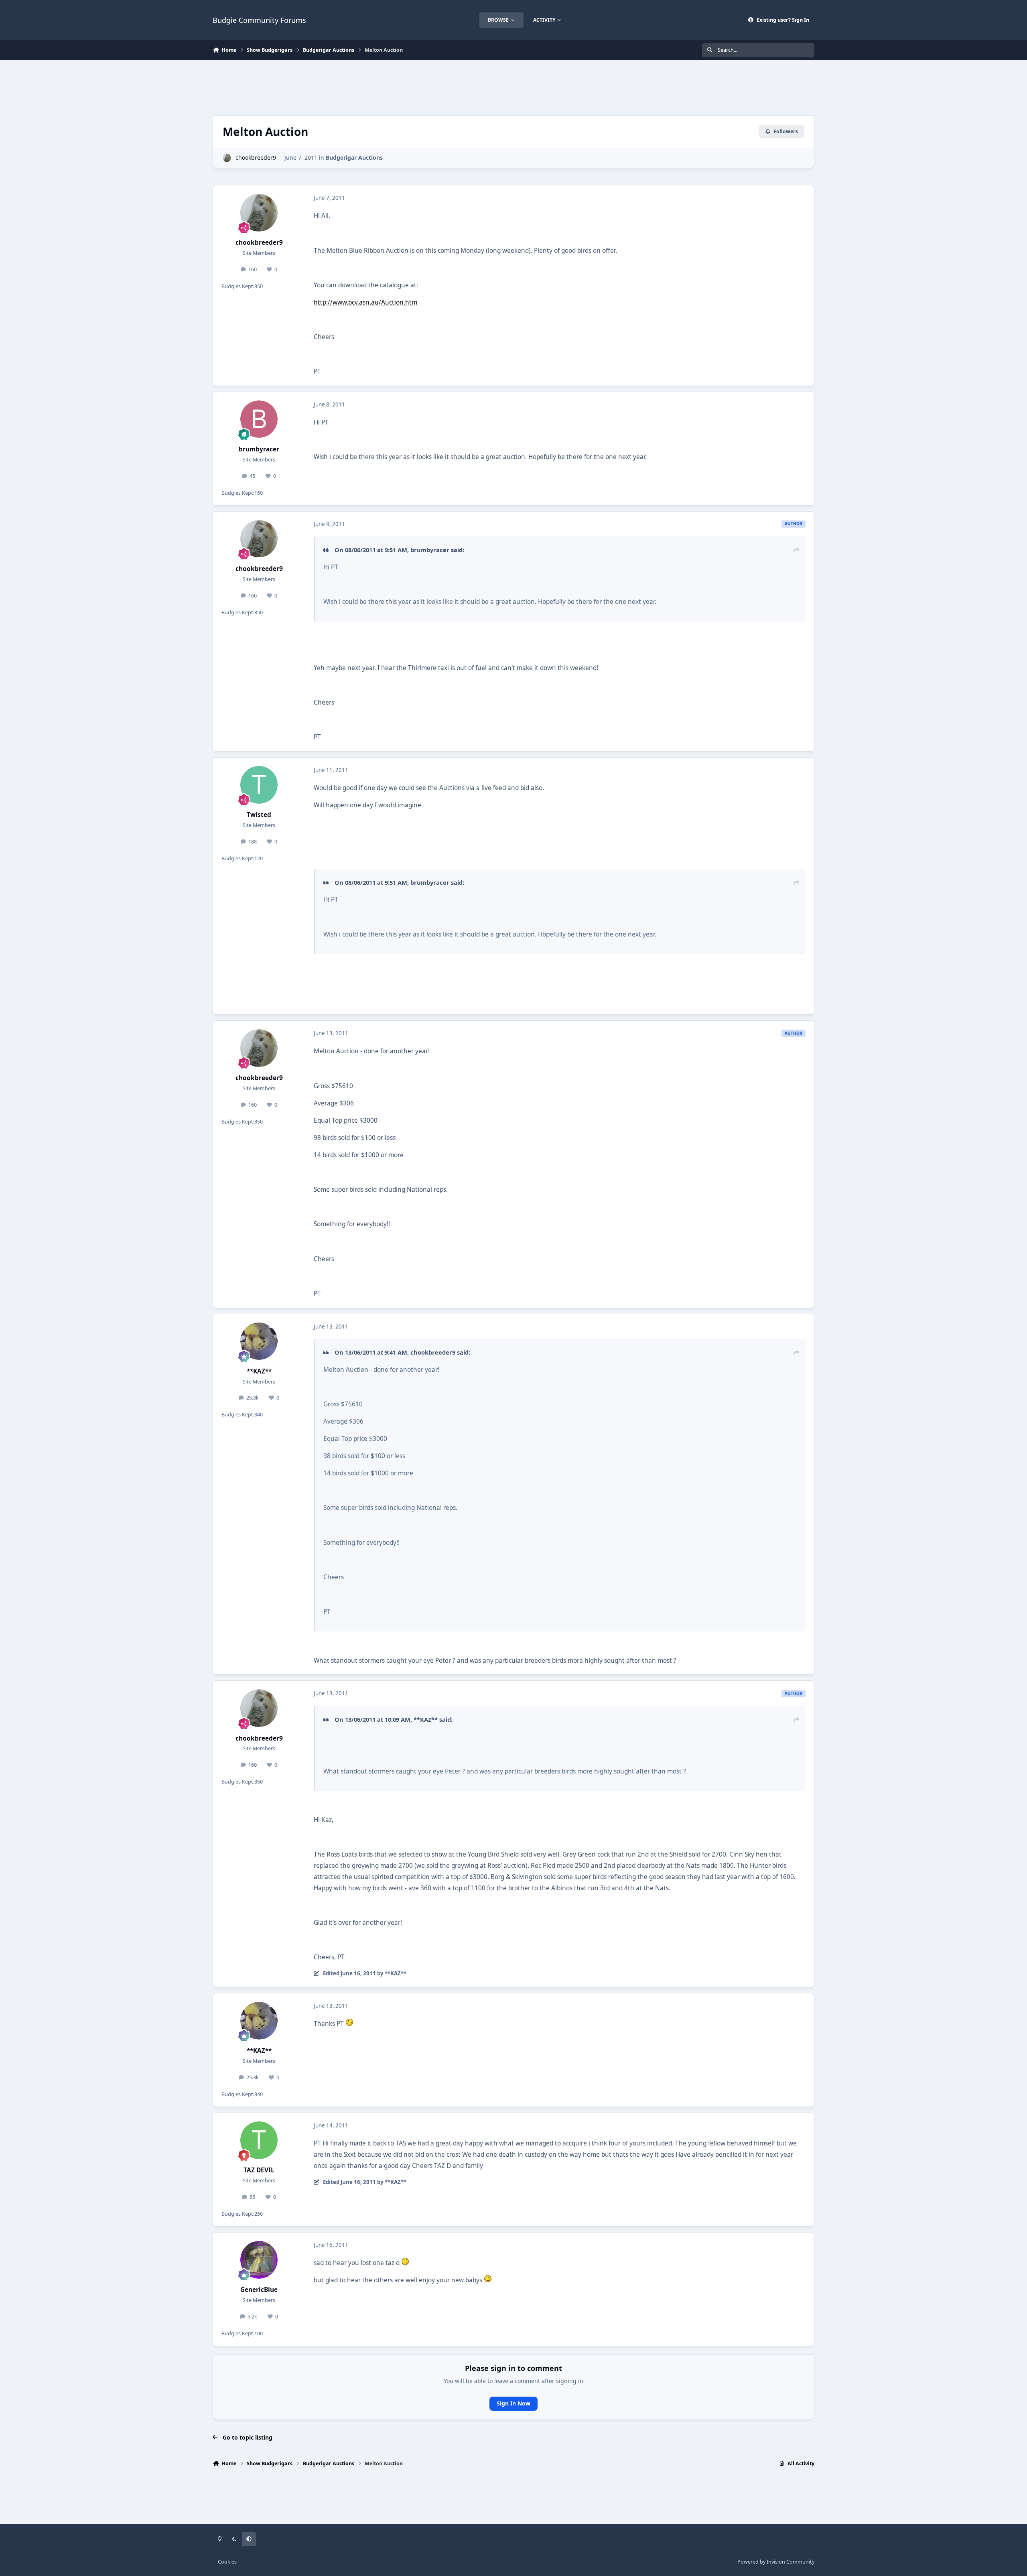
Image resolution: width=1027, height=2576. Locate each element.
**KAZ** (259, 1371)
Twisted (259, 815)
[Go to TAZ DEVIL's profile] (259, 2140)
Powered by (776, 2562)
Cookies (227, 2562)
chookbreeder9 (256, 157)
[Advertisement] (513, 87)
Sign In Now (513, 2403)
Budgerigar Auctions (354, 157)
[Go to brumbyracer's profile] (259, 419)
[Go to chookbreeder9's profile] (227, 158)
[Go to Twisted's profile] (259, 785)
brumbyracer (259, 449)
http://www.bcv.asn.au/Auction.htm (365, 302)
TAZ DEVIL (259, 2170)
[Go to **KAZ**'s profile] (259, 1341)
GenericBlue (259, 2290)
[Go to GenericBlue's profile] (259, 2260)
